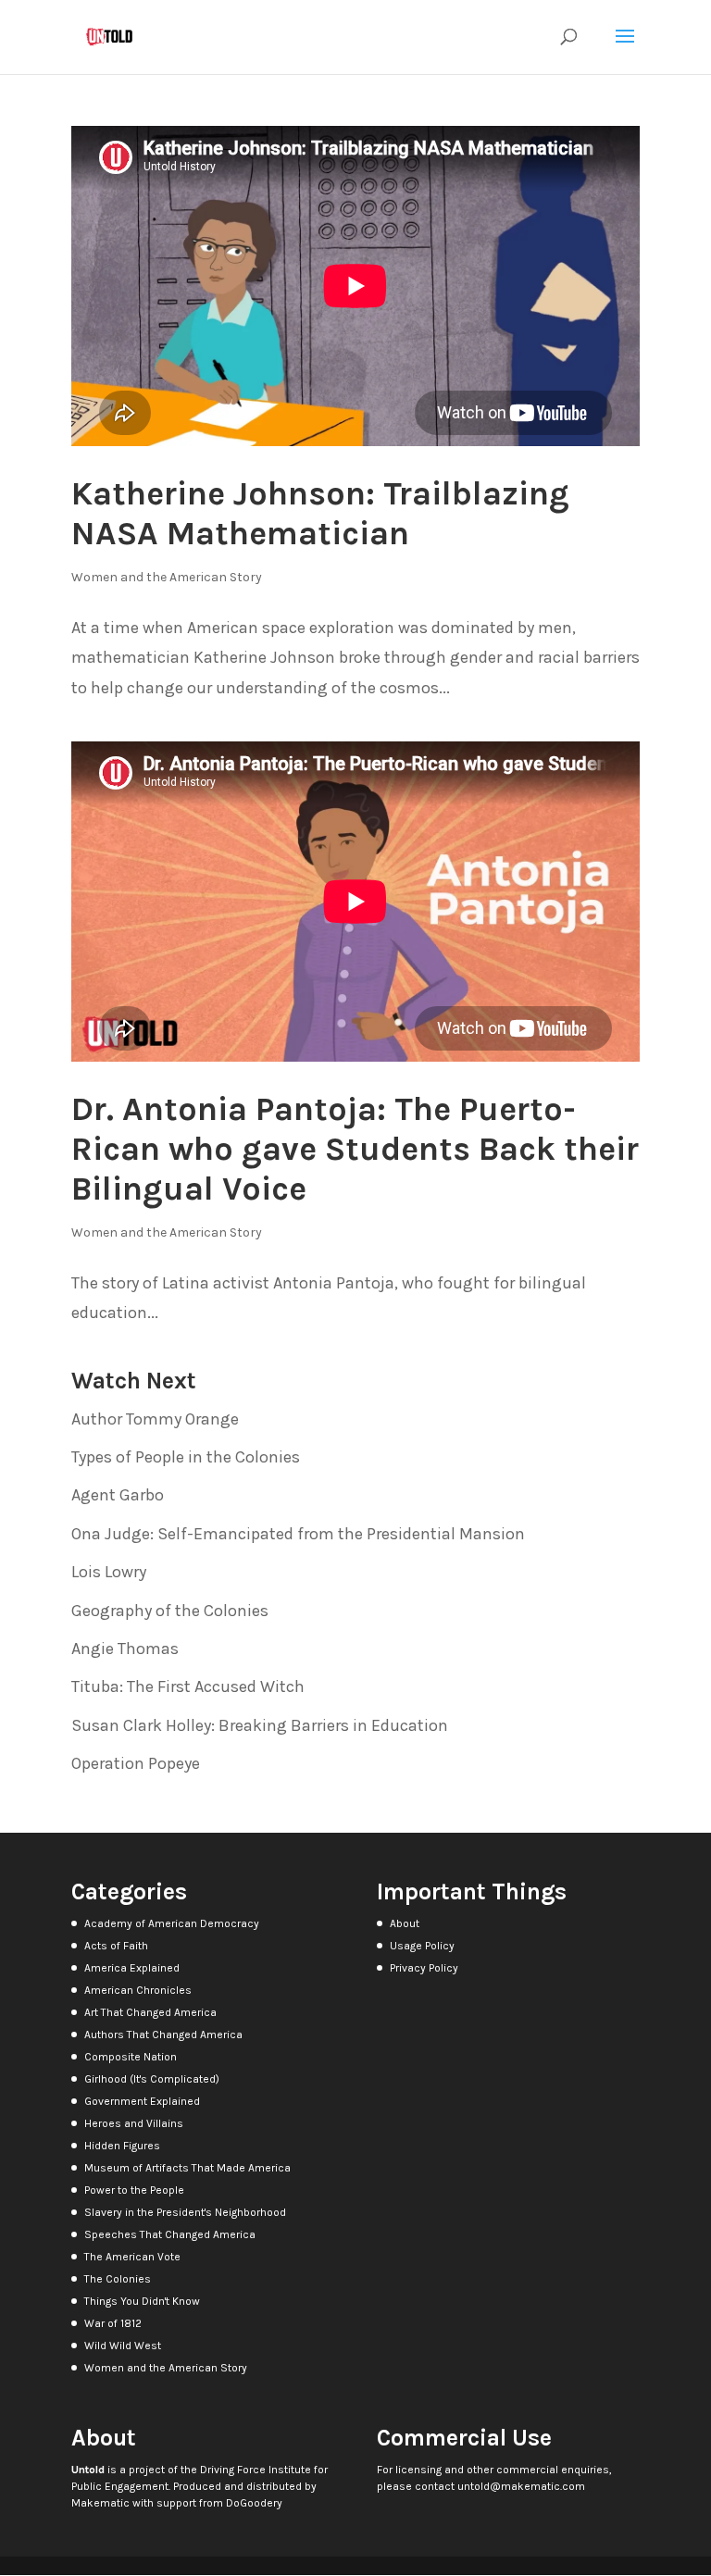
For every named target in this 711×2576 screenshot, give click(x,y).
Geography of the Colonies (170, 1611)
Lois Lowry (109, 1572)
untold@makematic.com (521, 2486)
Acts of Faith (116, 1946)
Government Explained (142, 2101)
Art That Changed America (150, 2012)
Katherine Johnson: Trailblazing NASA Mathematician (320, 513)
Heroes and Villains (134, 2123)
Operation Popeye (136, 1763)
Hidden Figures (122, 2146)
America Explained (132, 1968)
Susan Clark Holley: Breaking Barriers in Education (260, 1725)
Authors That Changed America (163, 2035)
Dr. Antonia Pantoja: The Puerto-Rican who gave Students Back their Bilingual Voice (355, 1149)
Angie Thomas (125, 1649)
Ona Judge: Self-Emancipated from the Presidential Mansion (298, 1534)
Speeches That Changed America (170, 2234)
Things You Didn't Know (142, 2301)
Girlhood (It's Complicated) (152, 2079)
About (405, 1923)
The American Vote (132, 2257)
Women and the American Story (167, 577)
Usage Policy (422, 1946)
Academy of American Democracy (172, 1923)
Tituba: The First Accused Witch (188, 1686)
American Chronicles (138, 1990)
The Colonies (118, 2279)
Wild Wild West (123, 2346)
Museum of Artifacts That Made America (187, 2168)
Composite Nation (131, 2057)
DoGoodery (254, 2503)
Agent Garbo (118, 1495)
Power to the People (134, 2190)
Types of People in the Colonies (186, 1457)
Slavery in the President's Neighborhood (185, 2212)
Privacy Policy (424, 1968)
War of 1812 (113, 2323)
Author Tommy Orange (155, 1419)
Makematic (100, 2503)
